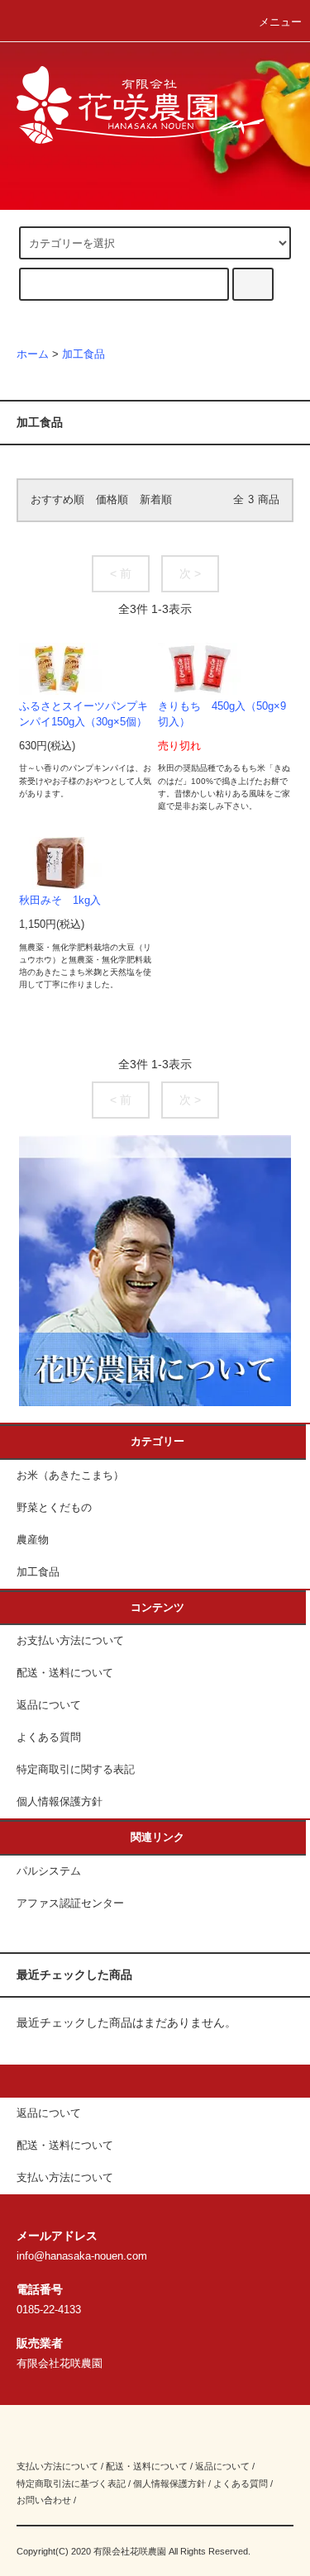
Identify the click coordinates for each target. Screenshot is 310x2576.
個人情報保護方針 (60, 1802)
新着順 (156, 500)
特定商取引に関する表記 (76, 1770)
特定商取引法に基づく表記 (71, 2483)
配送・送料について (65, 1673)
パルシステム (49, 1871)
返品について (49, 1705)
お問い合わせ (44, 2500)
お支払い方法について (70, 1641)
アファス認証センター (70, 1903)
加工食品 (83, 354)
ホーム (33, 354)
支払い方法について (57, 2466)
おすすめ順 (57, 500)
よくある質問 (49, 1737)
